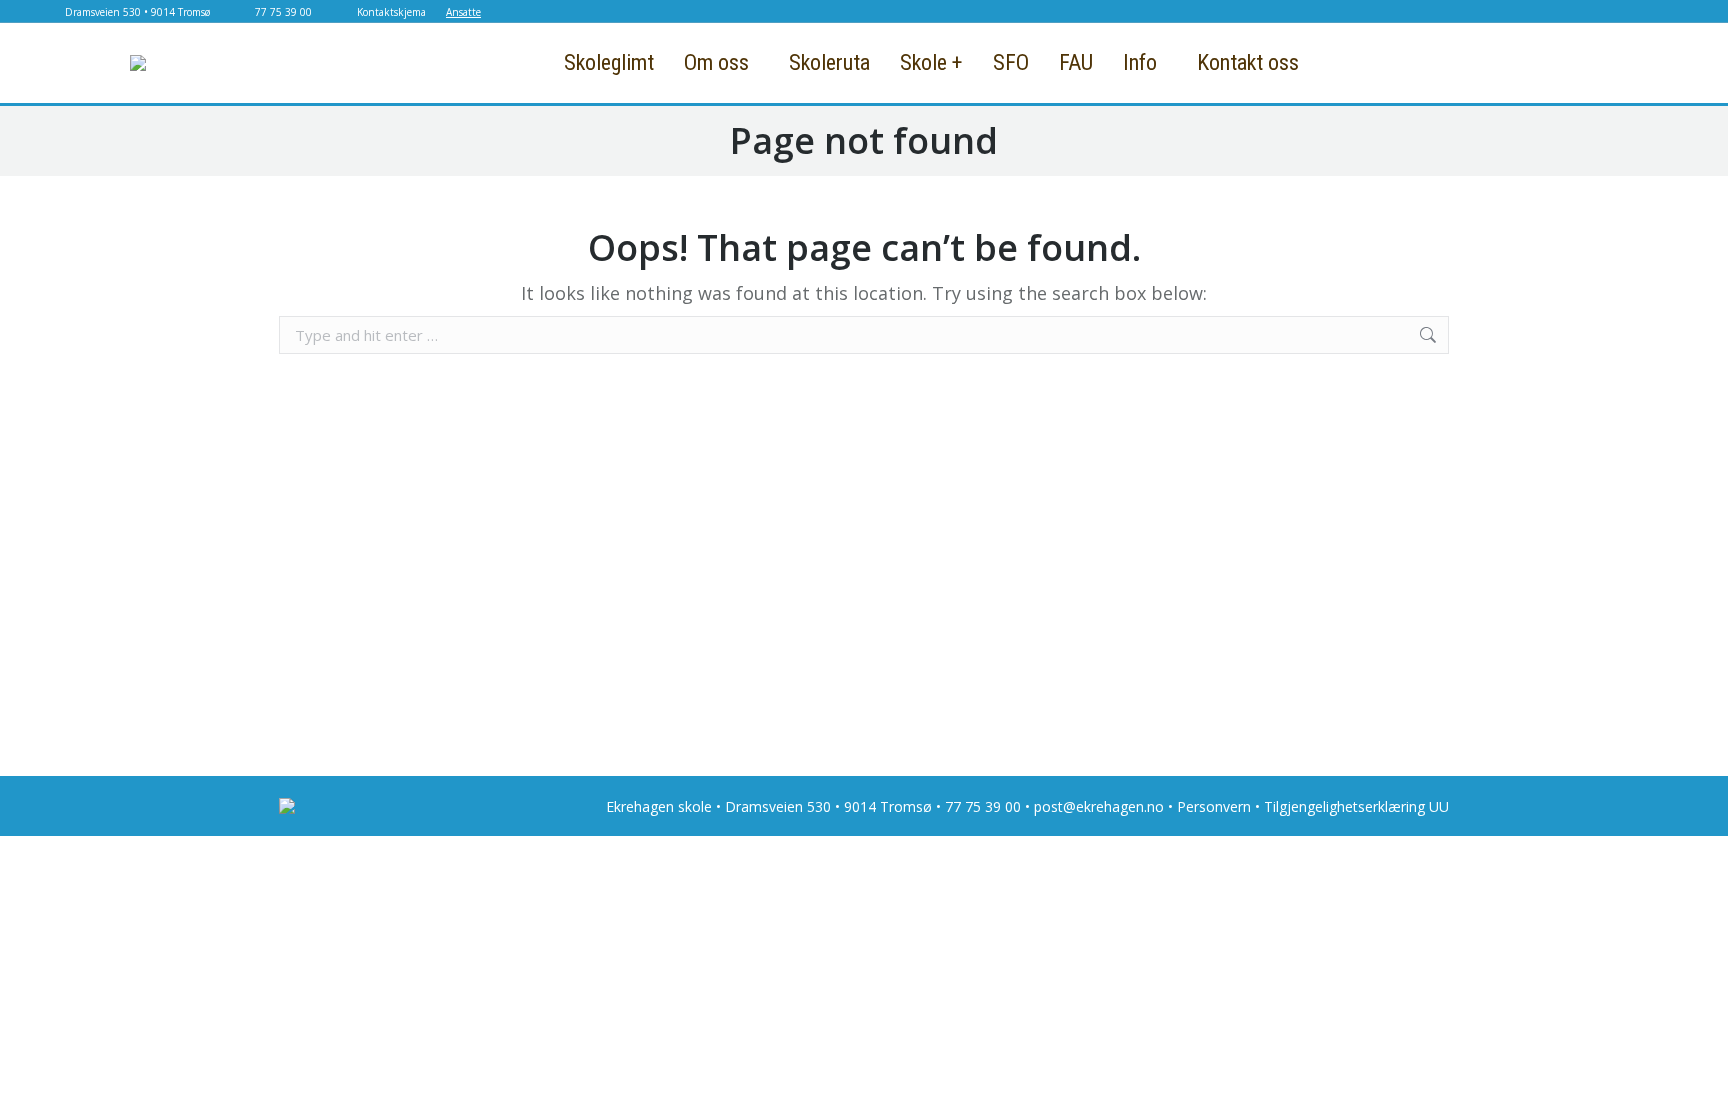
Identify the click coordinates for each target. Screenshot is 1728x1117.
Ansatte (463, 12)
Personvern (1214, 806)
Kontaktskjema (391, 12)
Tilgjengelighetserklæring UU (1356, 806)
